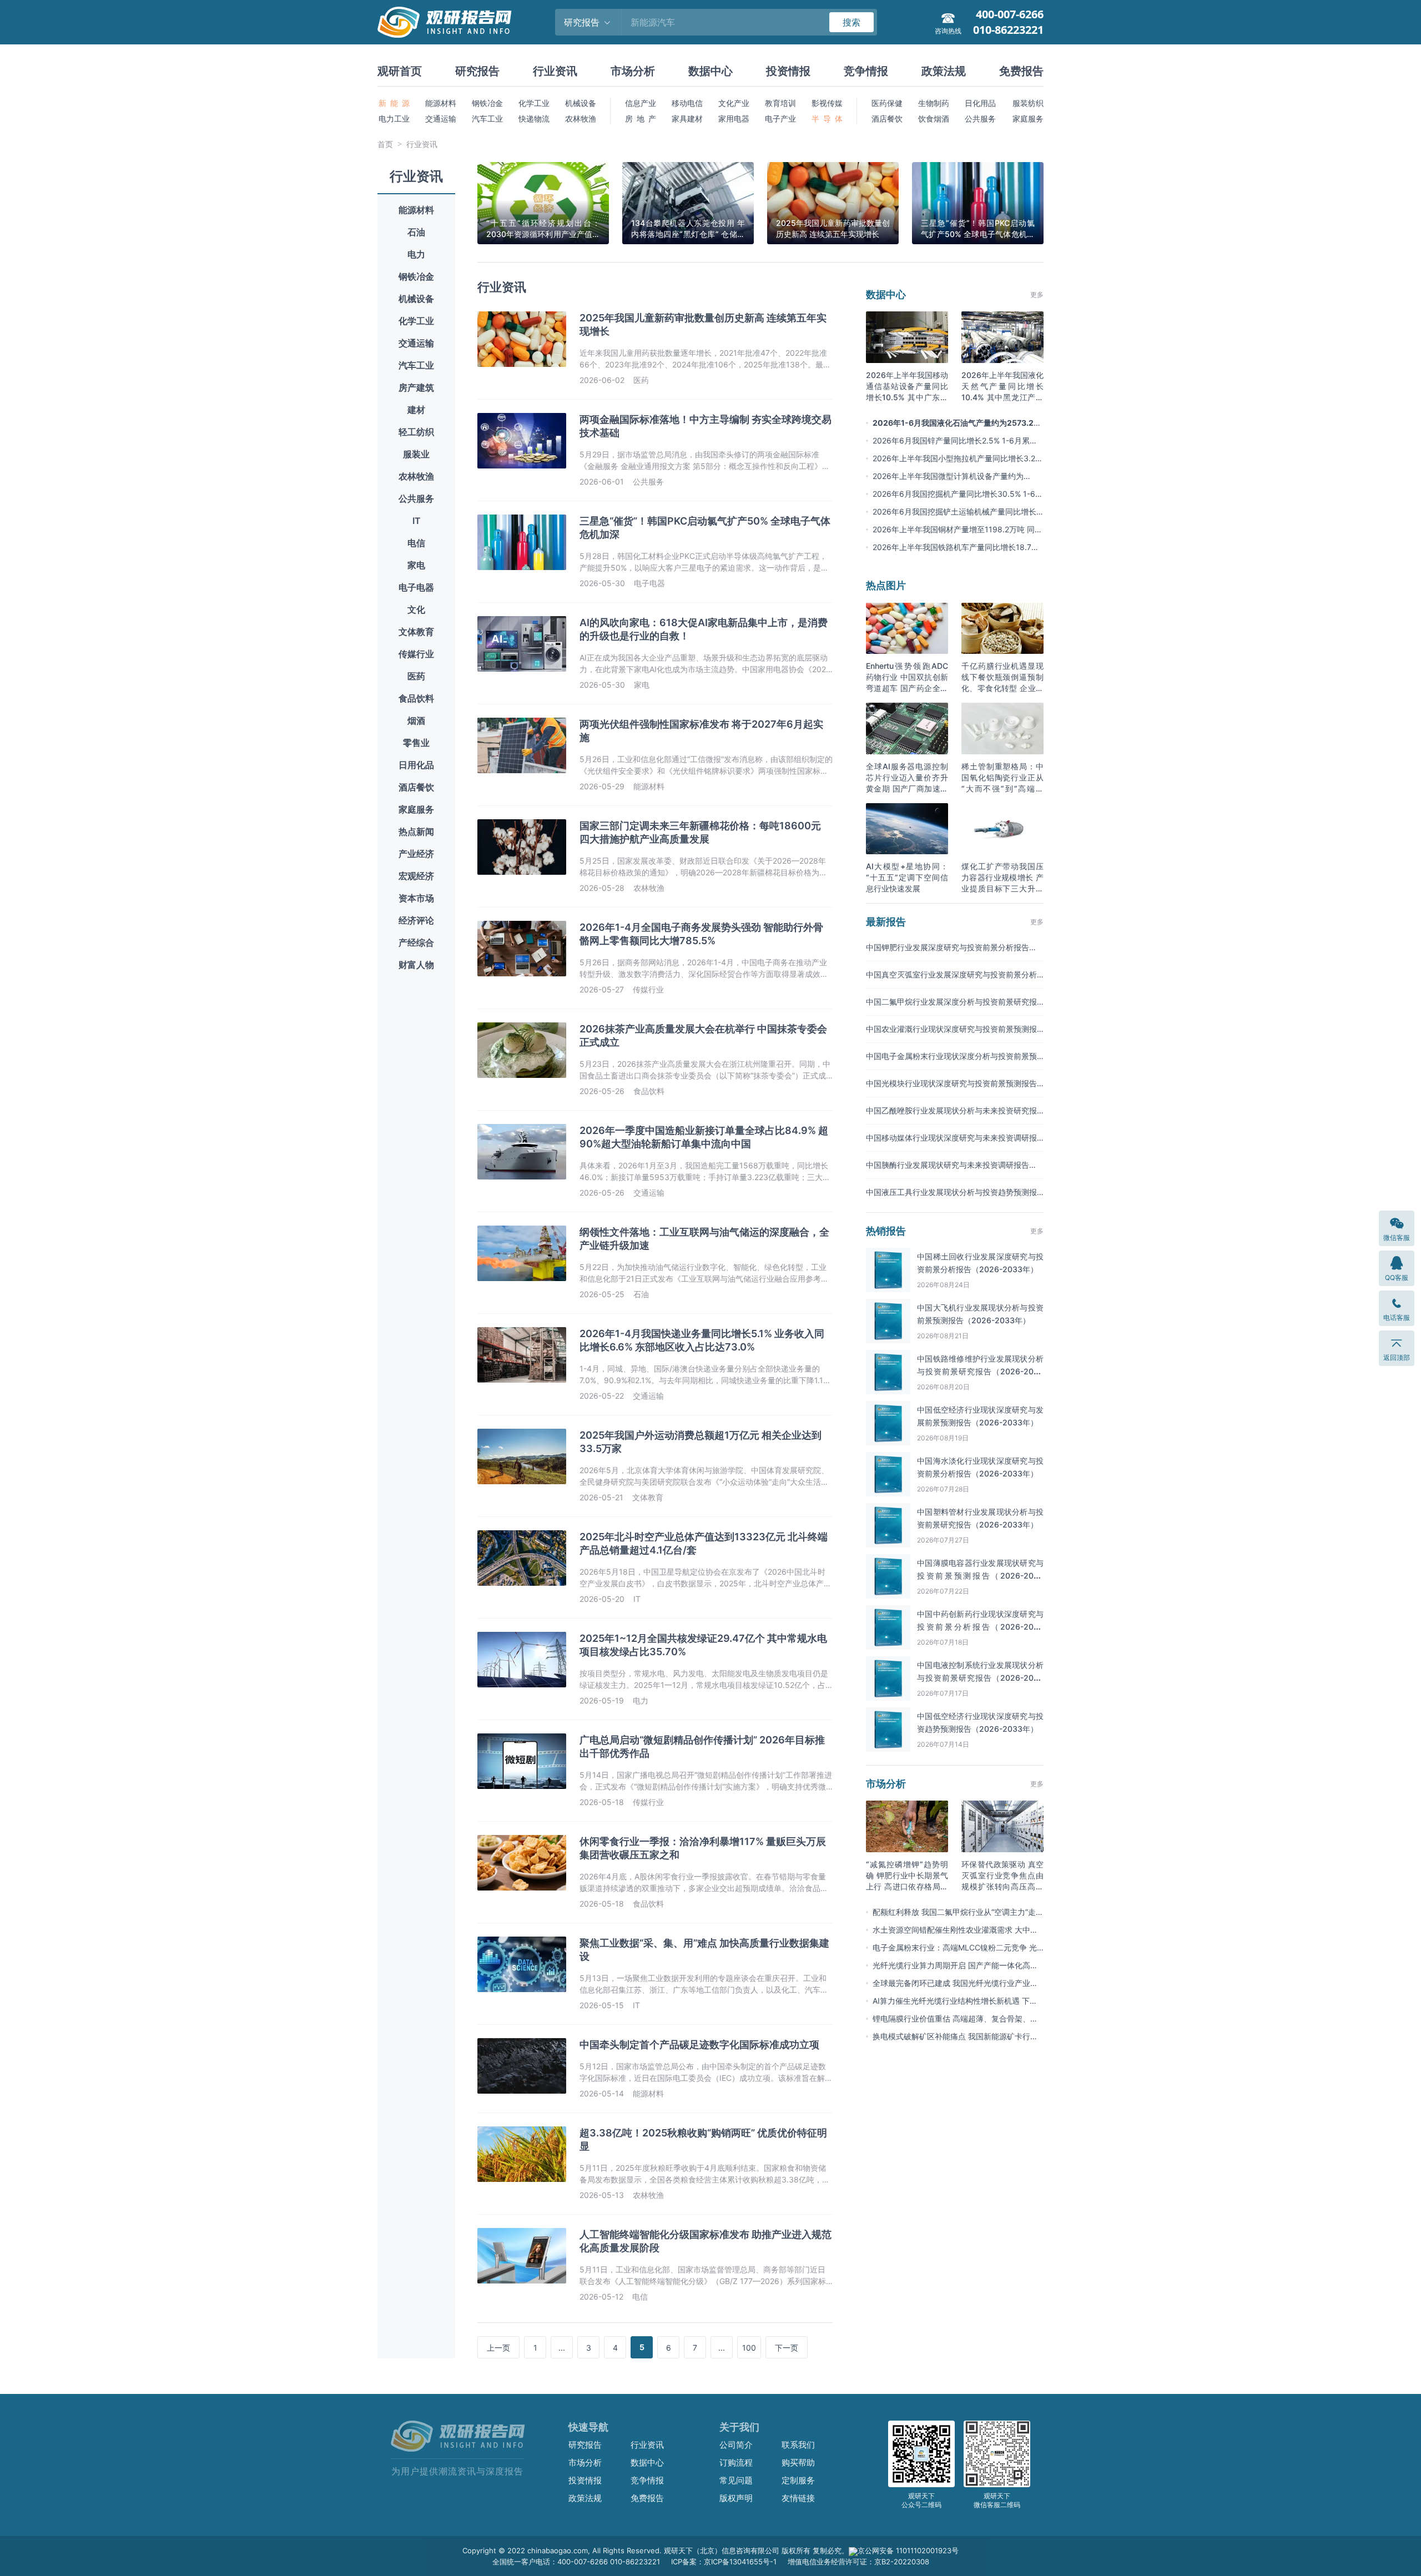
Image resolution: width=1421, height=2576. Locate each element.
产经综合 (416, 942)
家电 (416, 565)
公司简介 (736, 2445)
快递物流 (534, 119)
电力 (416, 254)
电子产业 (780, 119)
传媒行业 (416, 654)
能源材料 (441, 103)
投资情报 (788, 71)
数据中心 (710, 71)
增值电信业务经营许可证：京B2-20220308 (858, 2562)
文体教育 (416, 632)
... (562, 2348)
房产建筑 (416, 387)
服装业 (416, 454)
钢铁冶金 (487, 103)
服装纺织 (1028, 103)
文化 (416, 609)
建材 (416, 410)
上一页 (498, 2348)
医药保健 (887, 103)
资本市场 (416, 898)
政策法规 (944, 71)
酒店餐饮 (887, 119)
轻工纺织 (416, 432)
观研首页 (400, 71)
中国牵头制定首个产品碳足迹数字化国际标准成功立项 (699, 2045)
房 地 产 (641, 119)
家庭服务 (1028, 119)
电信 (416, 543)
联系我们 (798, 2445)
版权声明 (736, 2498)
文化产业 (734, 103)
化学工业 (534, 103)
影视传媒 (827, 103)
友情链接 (798, 2498)
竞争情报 (866, 71)
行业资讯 (555, 71)
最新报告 (886, 922)
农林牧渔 (581, 119)
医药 (416, 676)
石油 (416, 232)
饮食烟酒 (934, 119)
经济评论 (416, 920)
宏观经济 (416, 876)
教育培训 (780, 103)
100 (749, 2348)
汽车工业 (487, 119)
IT (417, 521)
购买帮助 (798, 2462)
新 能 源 (394, 103)
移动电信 (687, 103)
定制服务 (798, 2480)
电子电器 (416, 587)
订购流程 (736, 2462)
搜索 (851, 22)
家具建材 (687, 119)
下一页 (787, 2348)
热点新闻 (416, 831)
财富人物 (416, 965)
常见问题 (736, 2480)
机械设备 (581, 103)
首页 (385, 144)
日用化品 (416, 765)
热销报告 (886, 1231)
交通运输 (441, 119)
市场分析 (633, 71)
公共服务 (980, 119)
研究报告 (477, 71)
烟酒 (416, 720)
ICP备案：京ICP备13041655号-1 (724, 2562)
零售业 (416, 743)
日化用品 (980, 103)
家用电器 (734, 119)
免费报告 (1021, 71)
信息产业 (641, 103)
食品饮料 (416, 698)
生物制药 (934, 103)
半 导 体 (827, 119)
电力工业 (394, 119)
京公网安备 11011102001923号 (908, 2550)
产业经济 (416, 854)
